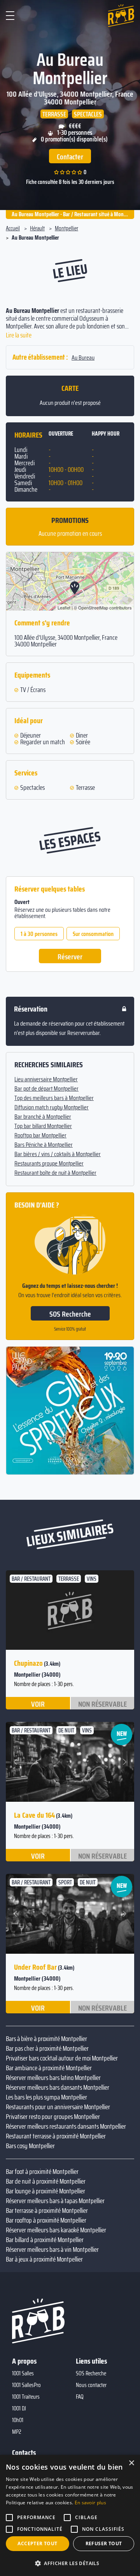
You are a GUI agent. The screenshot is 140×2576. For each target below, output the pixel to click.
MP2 (17, 2432)
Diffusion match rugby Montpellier (52, 1107)
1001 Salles (23, 2373)
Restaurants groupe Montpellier (49, 1164)
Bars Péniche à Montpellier (44, 1145)
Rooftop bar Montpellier (40, 1135)
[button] (17, 1762)
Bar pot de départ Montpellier (46, 1089)
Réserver (70, 957)
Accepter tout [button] (37, 2543)
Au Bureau (83, 358)
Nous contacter (91, 2385)
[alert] (70, 2515)
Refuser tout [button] (104, 2543)
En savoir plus (90, 2503)
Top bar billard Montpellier (43, 1126)
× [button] (131, 2463)
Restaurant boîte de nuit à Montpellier (55, 1173)
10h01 (18, 2420)
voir (38, 1704)
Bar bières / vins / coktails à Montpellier (58, 1154)
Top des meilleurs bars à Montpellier (54, 1098)
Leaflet (64, 607)
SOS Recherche (70, 1314)
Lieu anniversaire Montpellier (46, 1079)
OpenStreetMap (93, 607)
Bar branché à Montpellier (43, 1117)
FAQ (80, 2397)
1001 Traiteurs (26, 2397)
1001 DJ (19, 2408)
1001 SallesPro (26, 2385)
